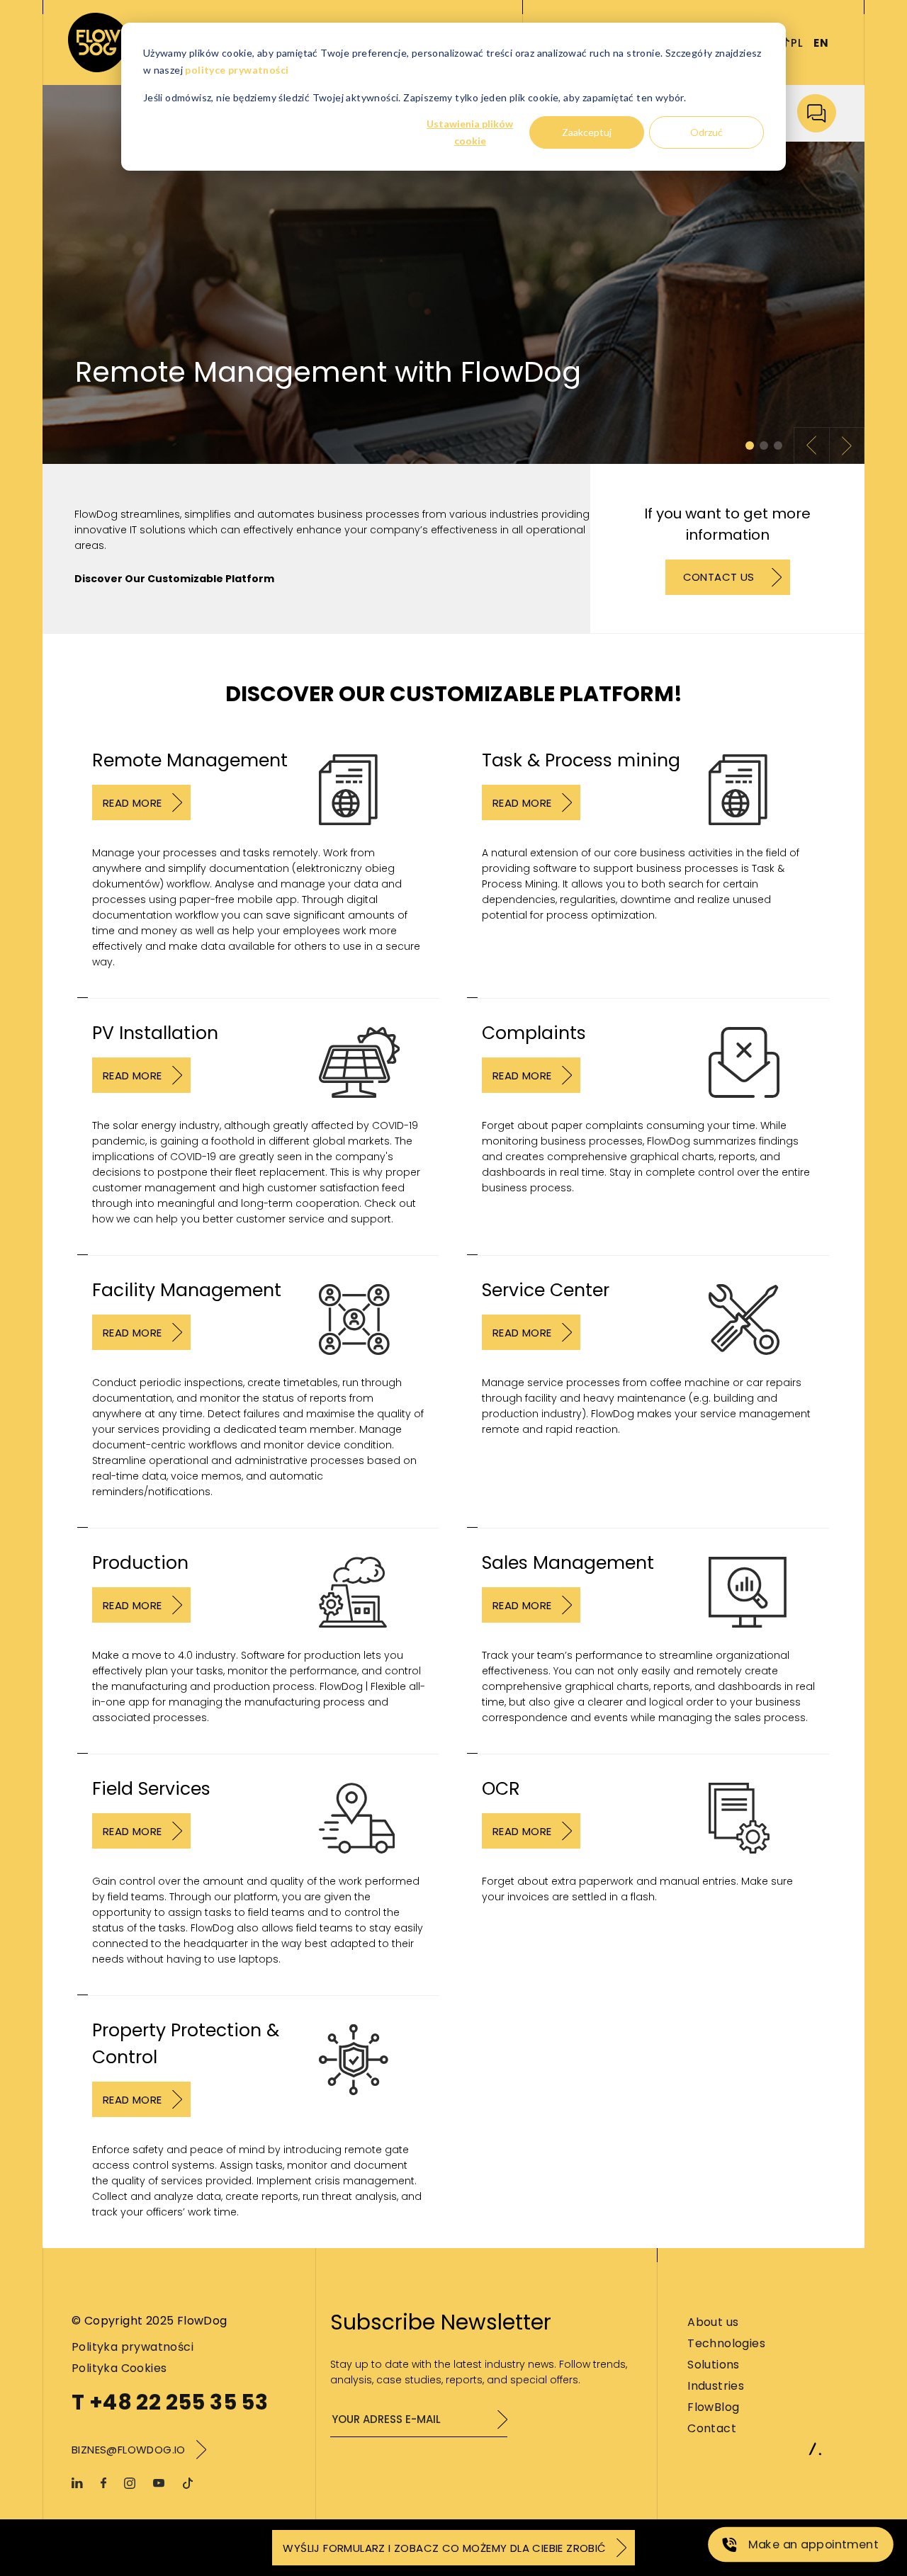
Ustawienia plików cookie (470, 132)
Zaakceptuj (587, 132)
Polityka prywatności (133, 2347)
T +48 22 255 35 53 (170, 2402)
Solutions (714, 2365)
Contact (712, 2428)
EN (821, 43)
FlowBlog (713, 2407)
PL (797, 43)
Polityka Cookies (119, 2368)
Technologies (726, 2343)
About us (713, 2322)
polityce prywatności (237, 70)
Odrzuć (706, 132)
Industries (716, 2386)
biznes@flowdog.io (129, 2450)
